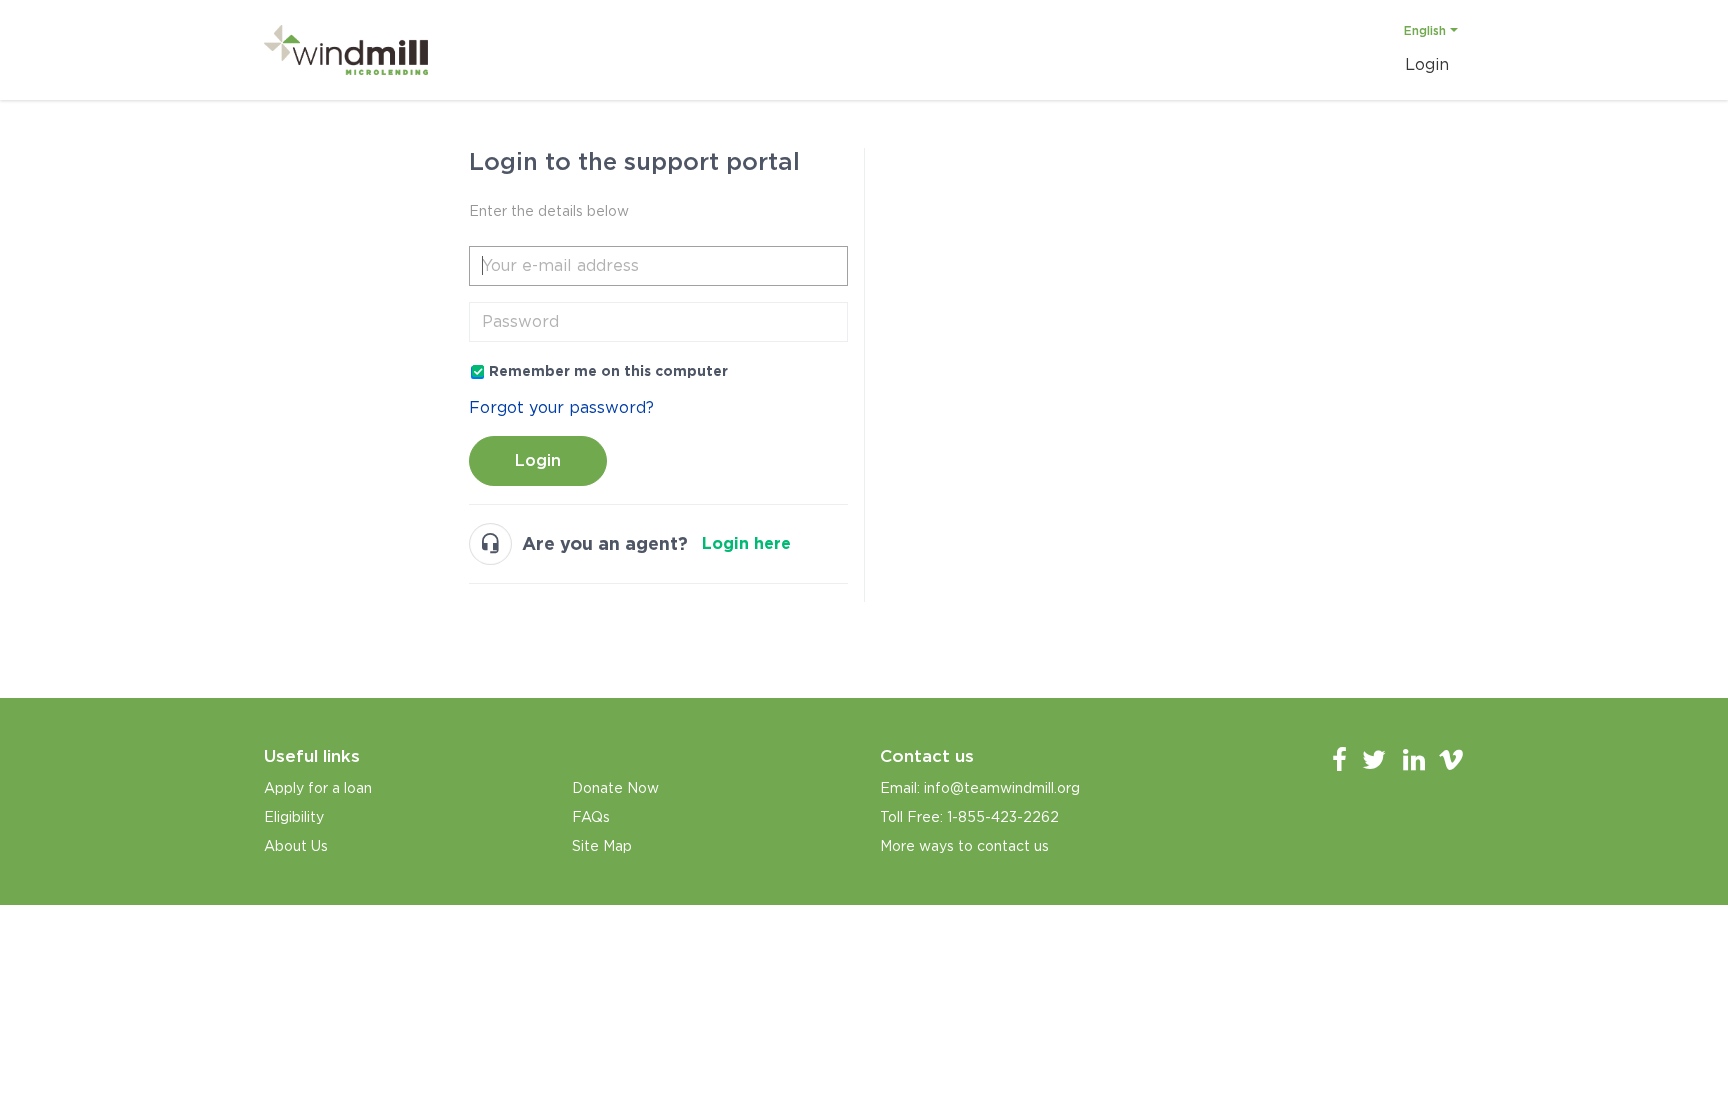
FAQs (591, 817)
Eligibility (294, 817)
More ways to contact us (964, 846)
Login (538, 460)
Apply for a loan (318, 788)
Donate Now (615, 788)
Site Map (602, 846)
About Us (296, 846)
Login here (746, 543)
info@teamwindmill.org (1002, 788)
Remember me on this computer (608, 371)
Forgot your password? (561, 407)
